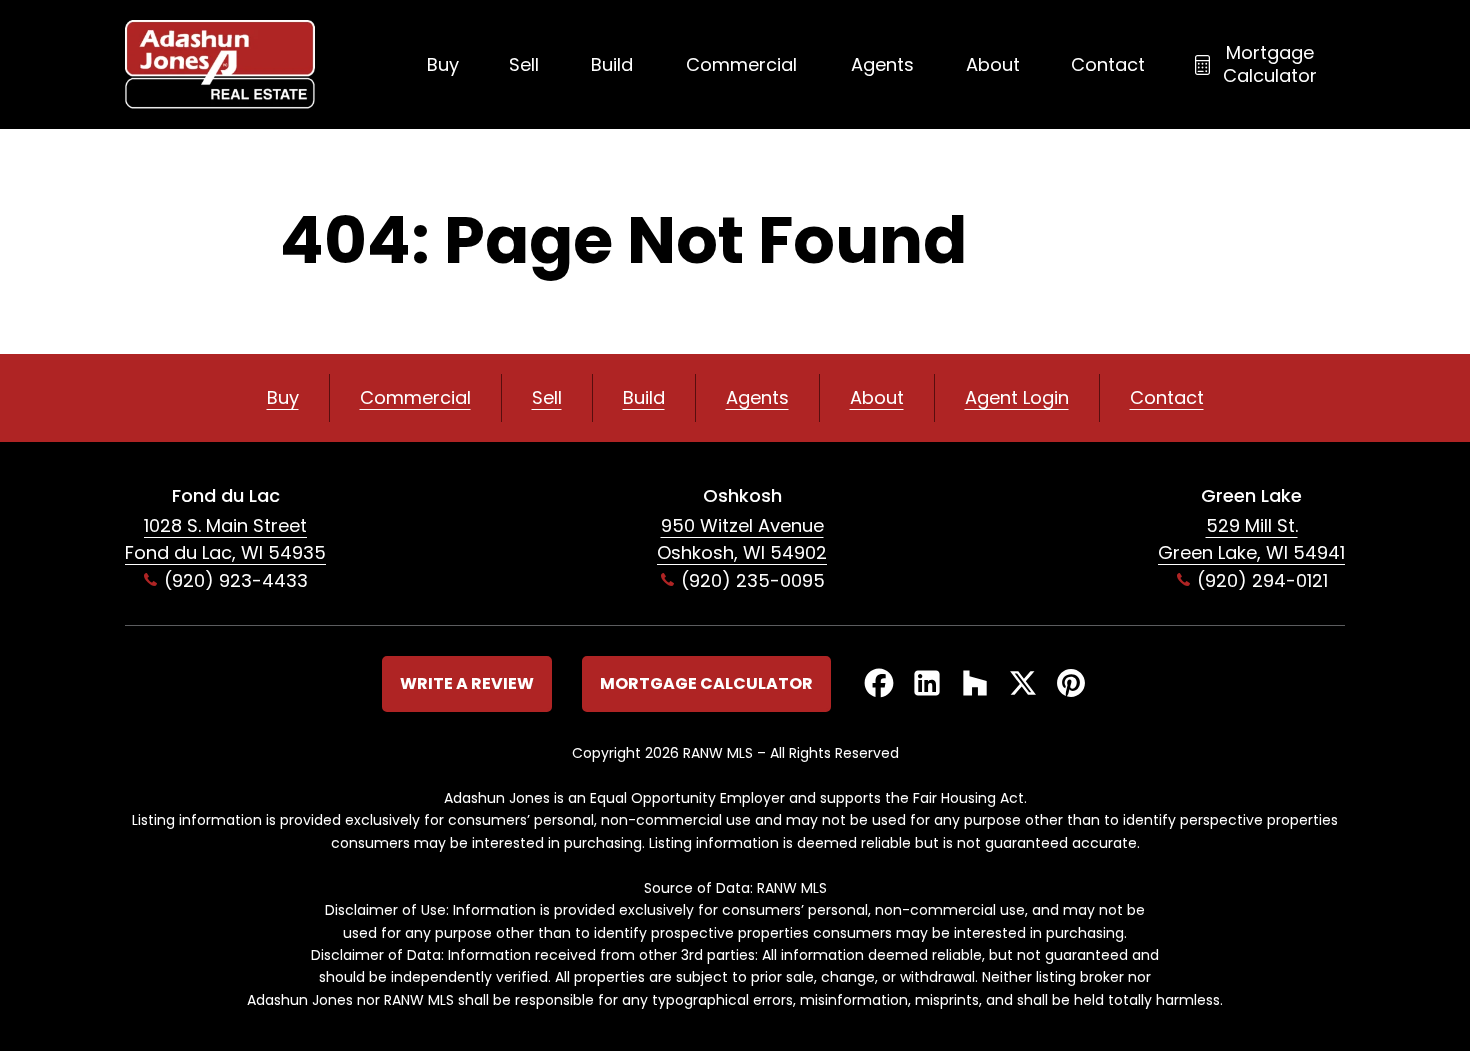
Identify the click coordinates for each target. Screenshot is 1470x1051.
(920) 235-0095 (753, 580)
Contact (1108, 64)
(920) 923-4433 (236, 580)
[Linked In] (927, 684)
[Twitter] (1023, 684)
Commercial (741, 64)
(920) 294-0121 (1262, 580)
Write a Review (467, 683)
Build (612, 64)
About (993, 64)
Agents (882, 64)
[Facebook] (879, 684)
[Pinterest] (1071, 684)
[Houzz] (975, 684)
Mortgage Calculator (1270, 64)
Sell (524, 64)
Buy (443, 64)
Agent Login (1017, 397)
